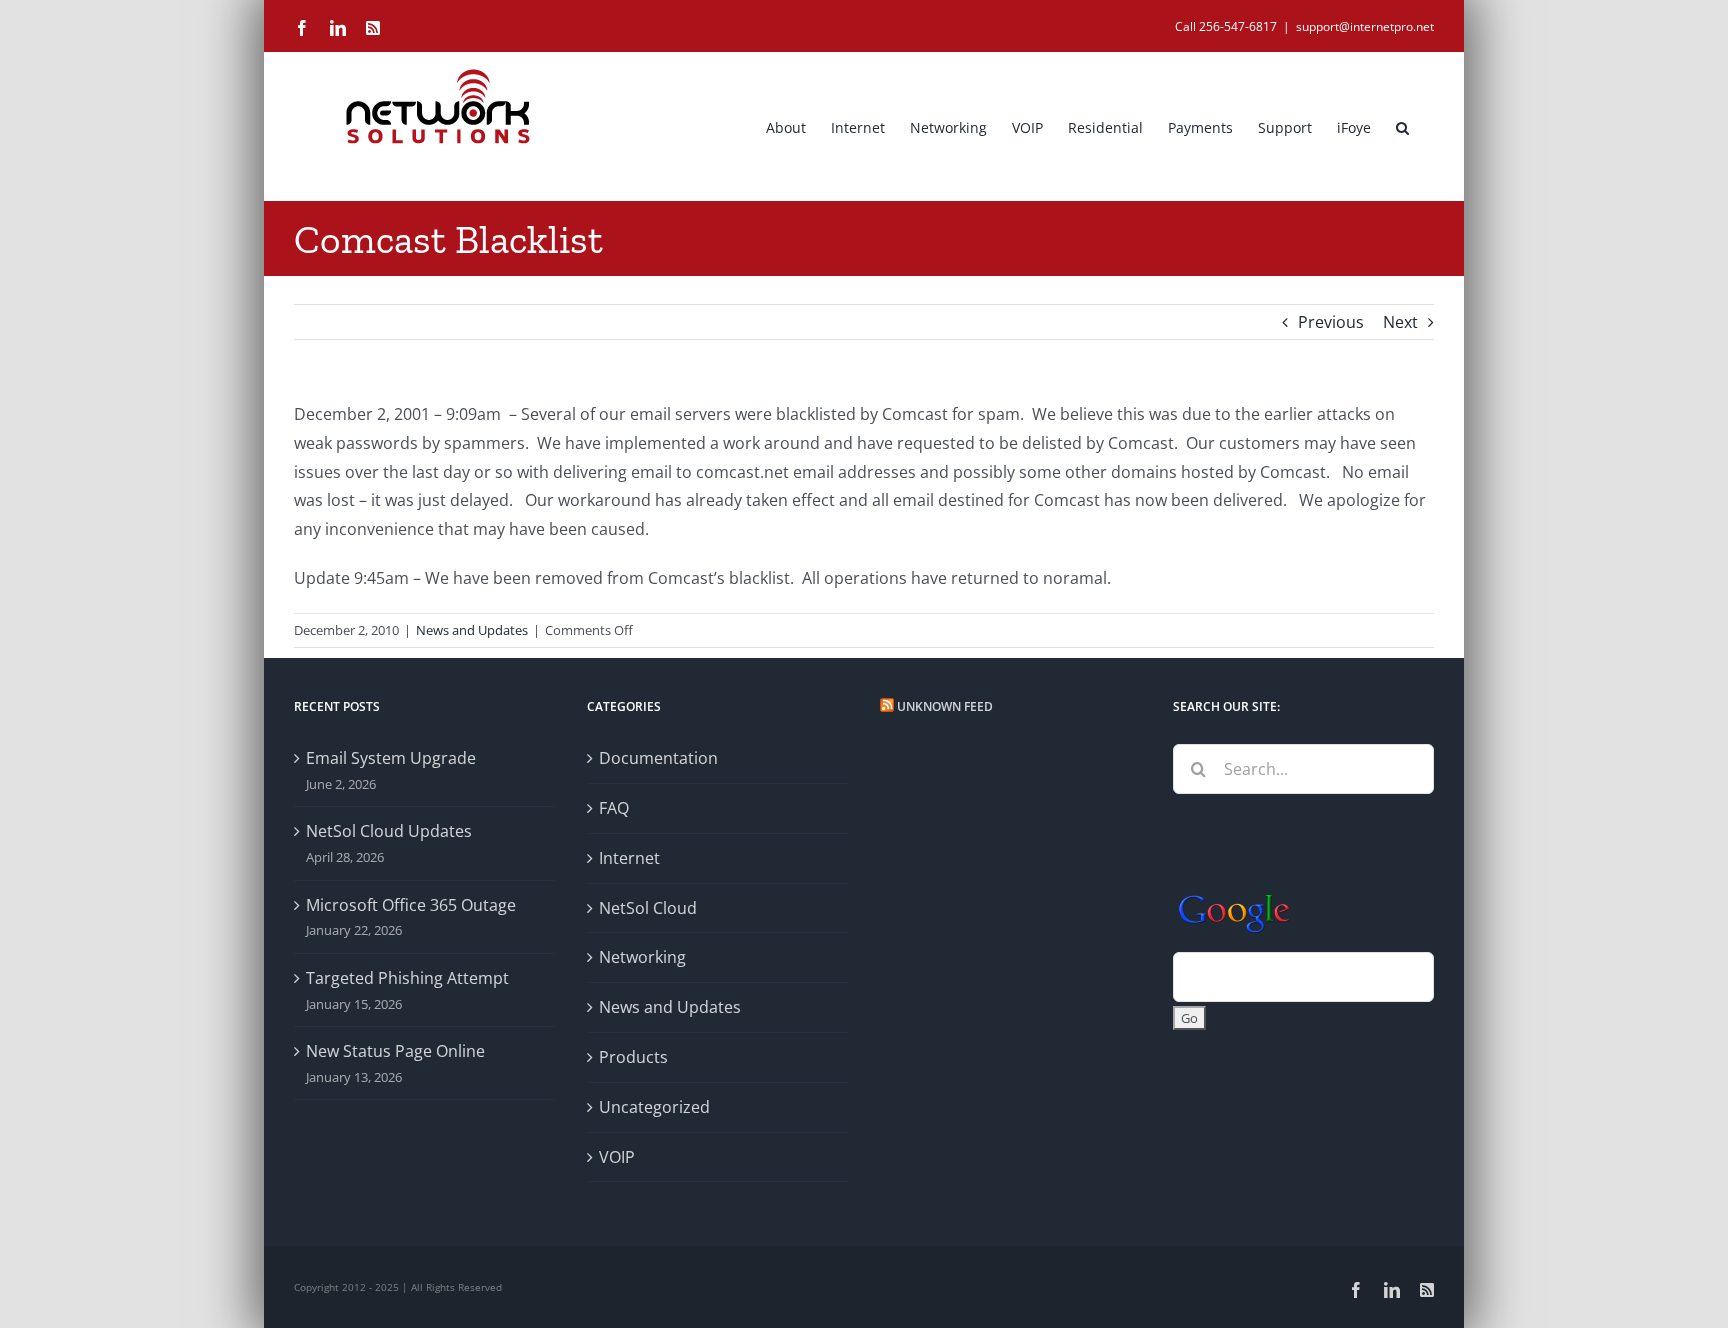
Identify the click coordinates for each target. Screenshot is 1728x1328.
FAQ (614, 808)
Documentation (658, 758)
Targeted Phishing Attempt (407, 978)
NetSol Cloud (648, 908)
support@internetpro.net (1365, 26)
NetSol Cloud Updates (389, 831)
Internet (629, 858)
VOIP (617, 1157)
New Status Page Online (395, 1051)
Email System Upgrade (391, 758)
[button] (1402, 126)
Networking (642, 957)
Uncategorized (654, 1107)
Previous (1331, 322)
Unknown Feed (945, 706)
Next (1400, 322)
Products (633, 1057)
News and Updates (472, 630)
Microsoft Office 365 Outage (411, 905)
